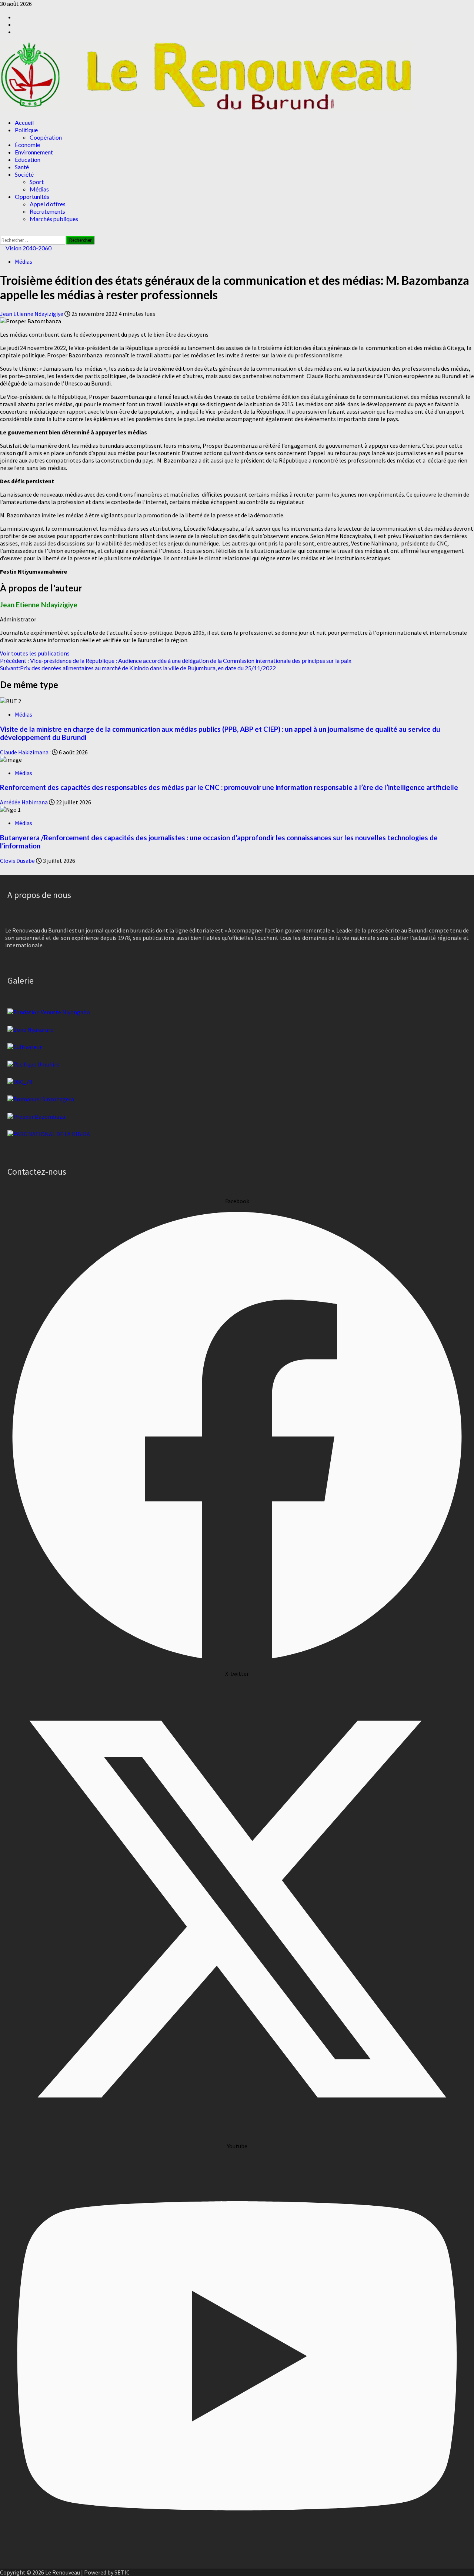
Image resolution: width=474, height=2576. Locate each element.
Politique (26, 130)
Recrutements (47, 211)
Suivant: (138, 668)
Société (24, 174)
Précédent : (176, 660)
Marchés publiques (54, 219)
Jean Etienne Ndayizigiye (32, 314)
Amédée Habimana (24, 802)
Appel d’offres (48, 204)
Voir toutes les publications (35, 653)
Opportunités (32, 196)
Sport (37, 182)
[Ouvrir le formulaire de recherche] (2, 232)
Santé (22, 167)
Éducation (28, 159)
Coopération (46, 137)
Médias (39, 189)
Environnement (34, 152)
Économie (27, 145)
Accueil (24, 122)
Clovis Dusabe (18, 861)
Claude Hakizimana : (26, 752)
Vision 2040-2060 (28, 248)
